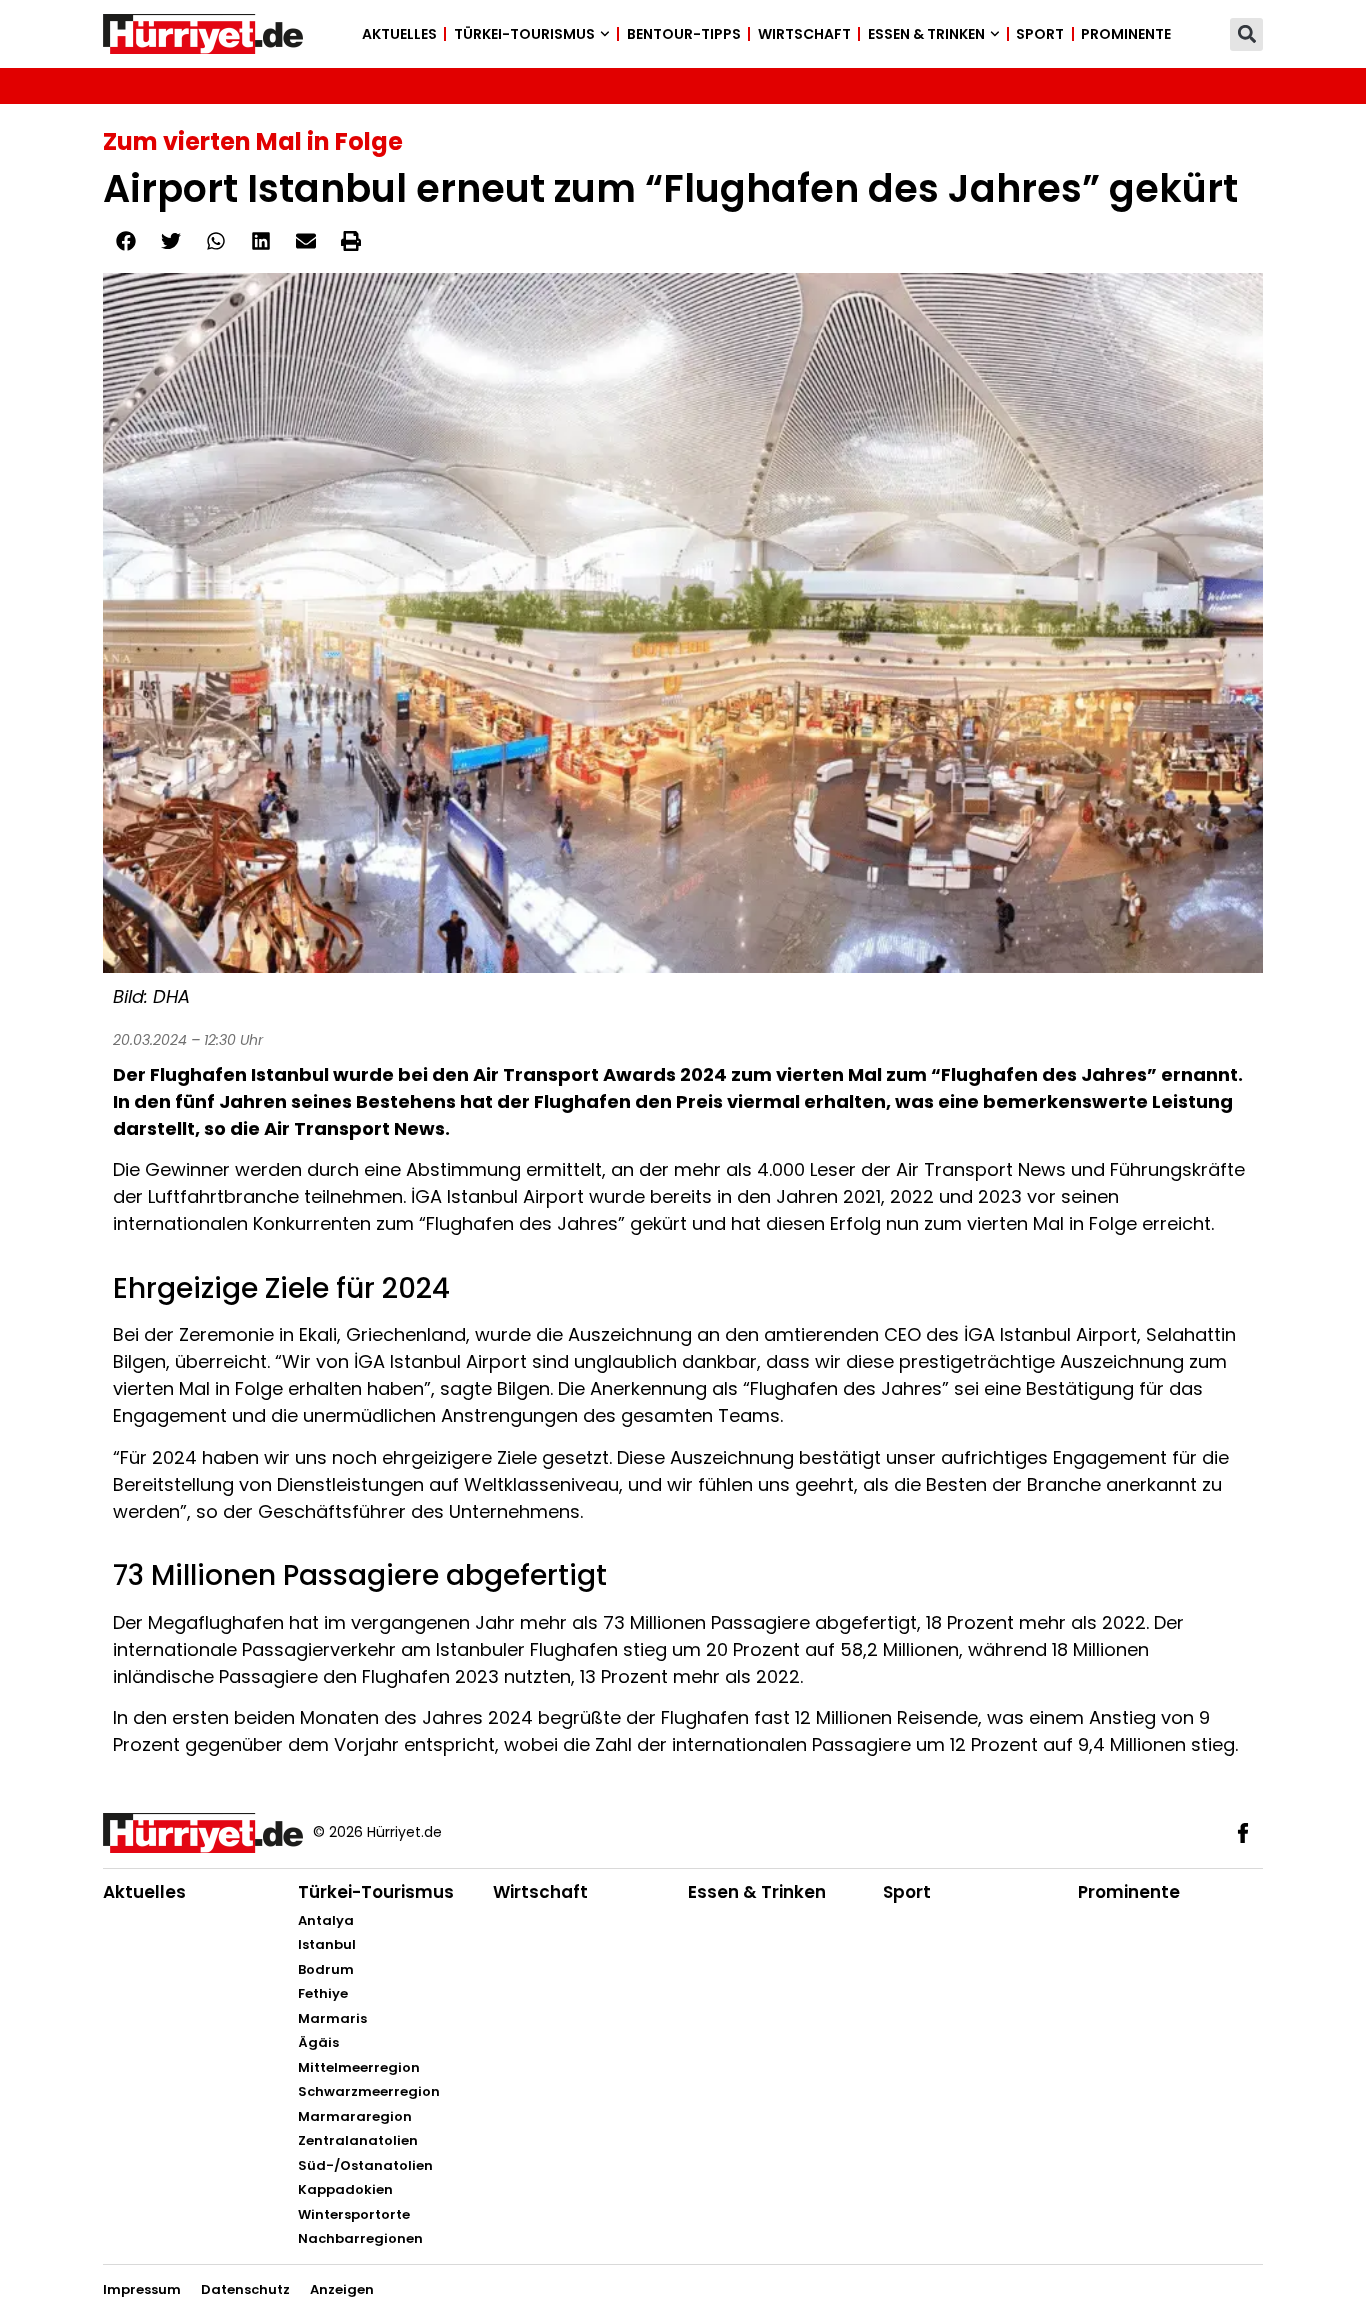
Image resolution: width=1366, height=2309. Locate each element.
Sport (1040, 34)
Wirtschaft (804, 34)
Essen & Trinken (926, 34)
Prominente (1126, 34)
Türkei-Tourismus (524, 34)
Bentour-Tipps (684, 34)
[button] (1246, 34)
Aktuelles (399, 34)
